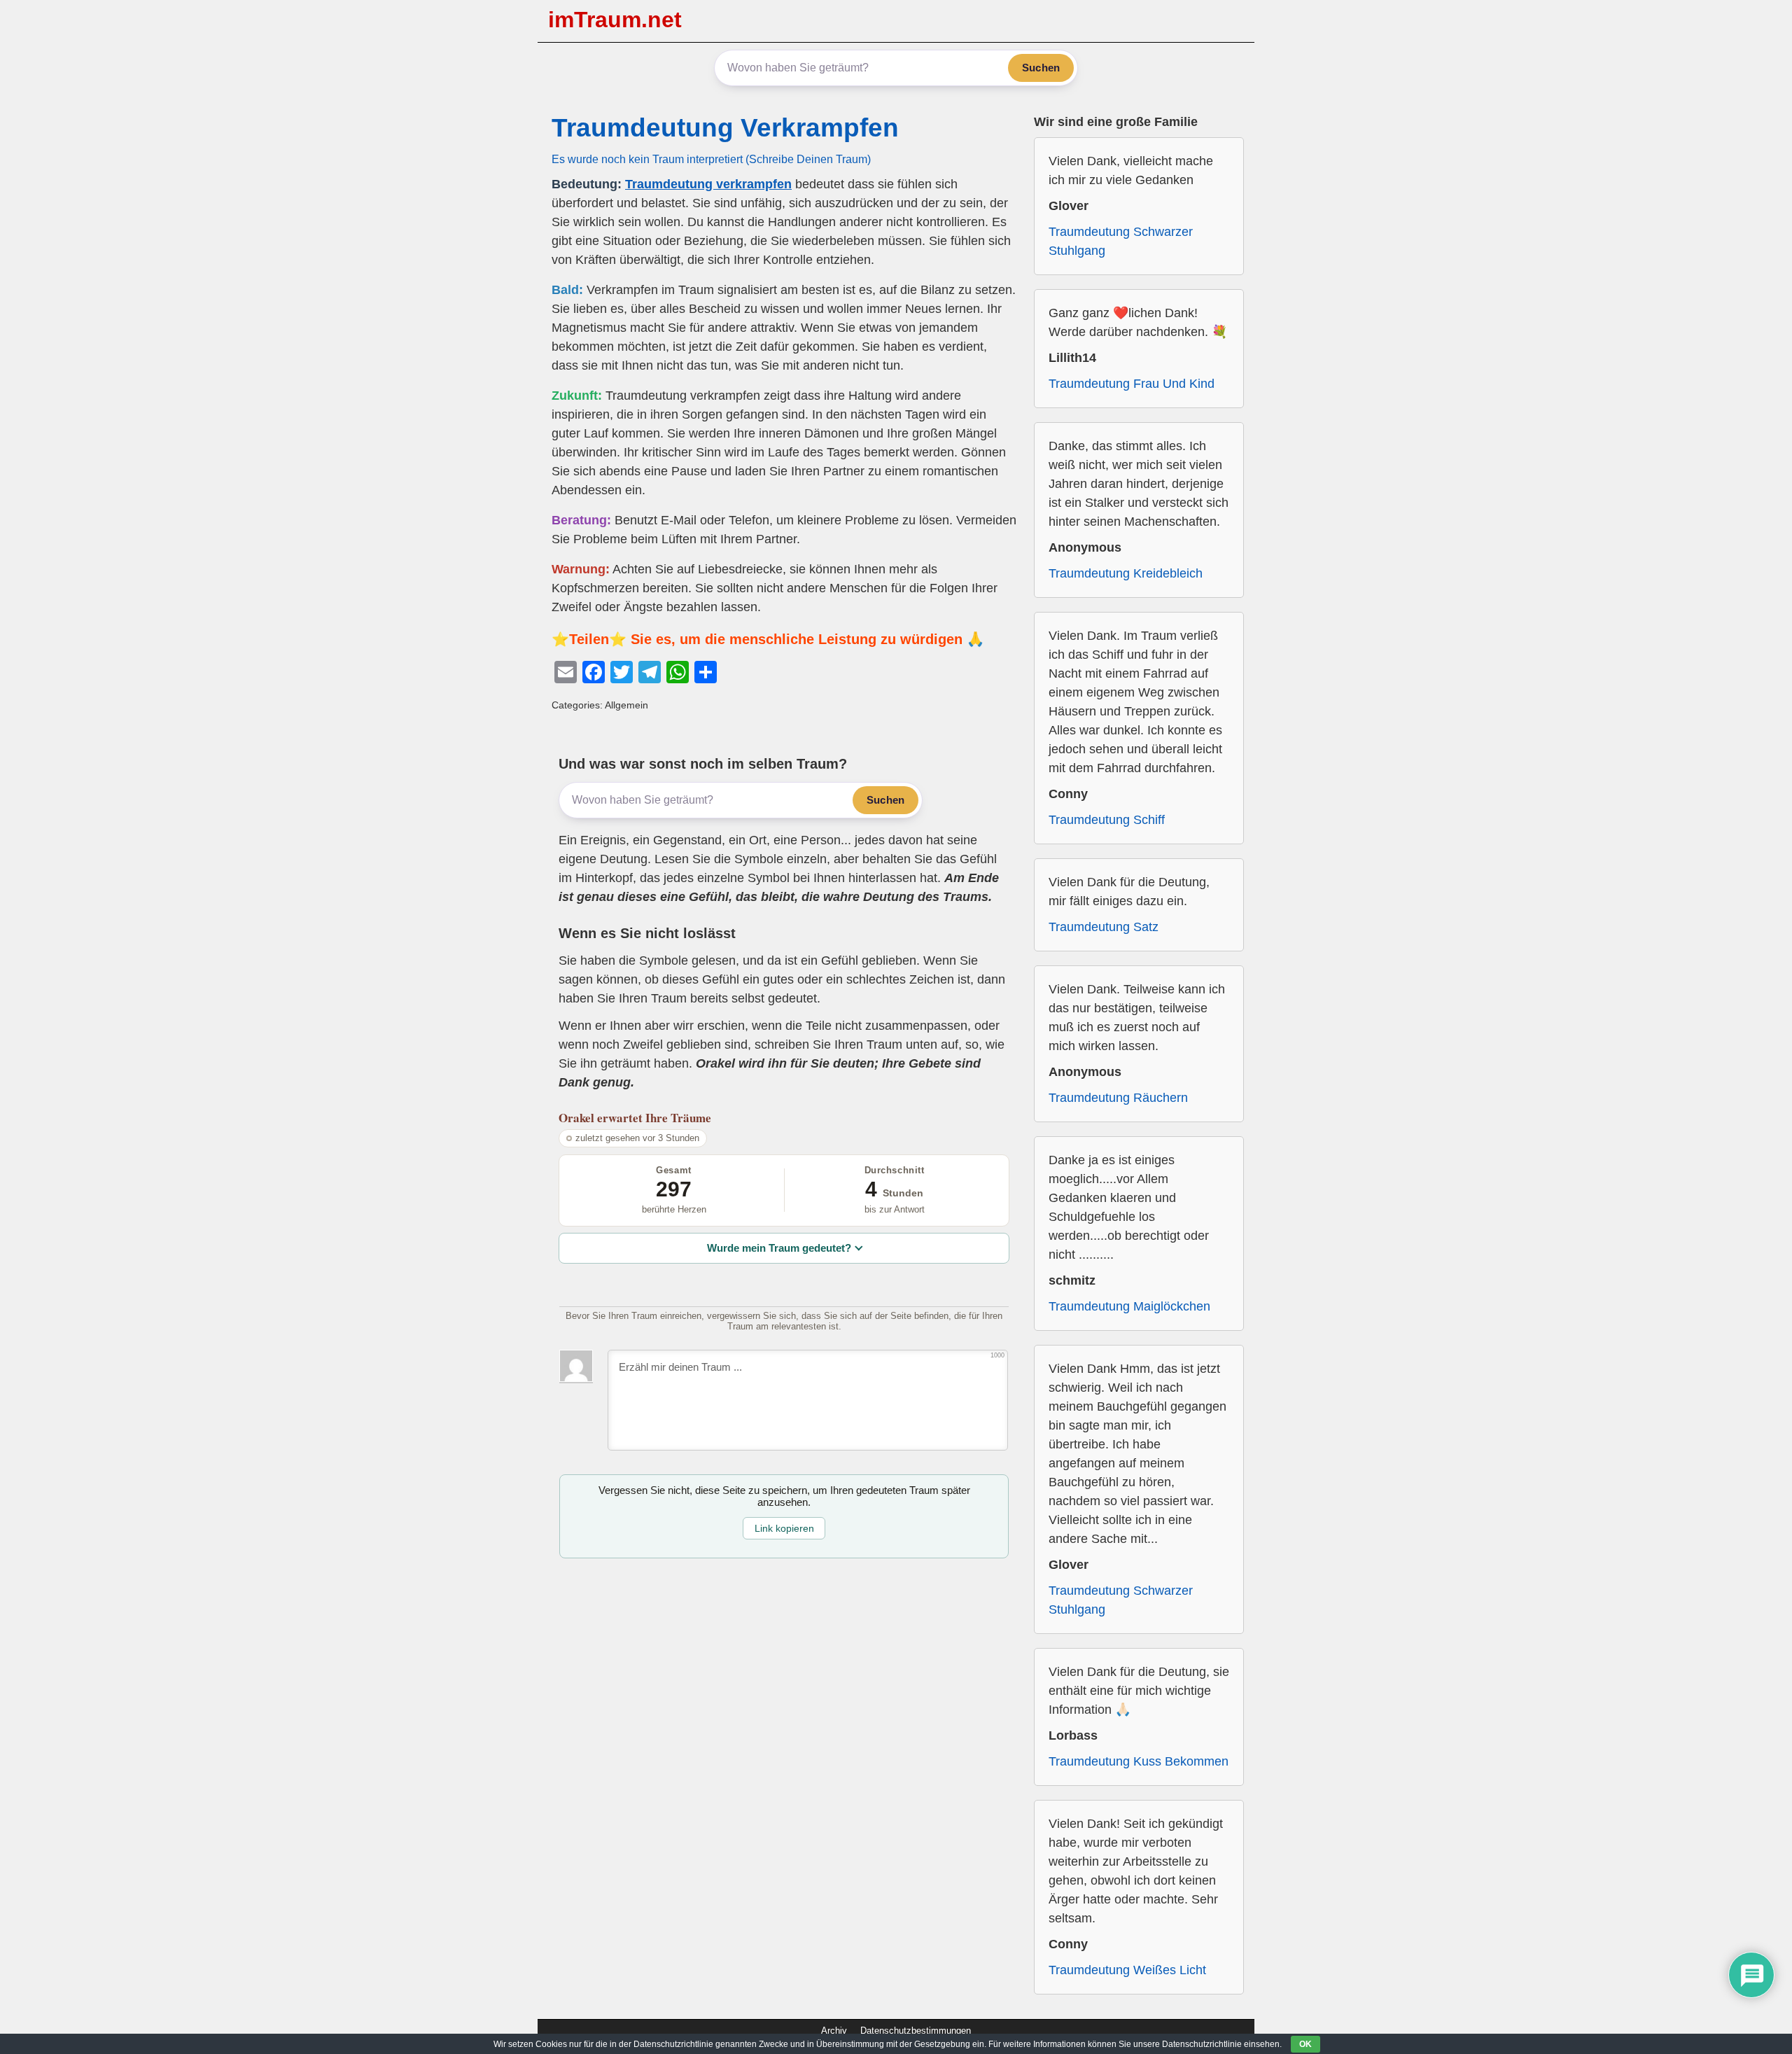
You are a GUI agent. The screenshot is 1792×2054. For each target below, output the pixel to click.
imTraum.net (615, 20)
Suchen (1041, 68)
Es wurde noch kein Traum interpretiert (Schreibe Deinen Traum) (711, 159)
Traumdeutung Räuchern (1118, 1098)
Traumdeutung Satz (1104, 927)
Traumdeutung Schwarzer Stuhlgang (1121, 241)
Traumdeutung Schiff (1107, 820)
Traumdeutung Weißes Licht (1127, 1970)
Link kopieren (784, 1528)
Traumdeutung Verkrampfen (725, 128)
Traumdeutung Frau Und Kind (1132, 384)
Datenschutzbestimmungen (916, 2031)
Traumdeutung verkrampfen (708, 184)
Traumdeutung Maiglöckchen (1129, 1306)
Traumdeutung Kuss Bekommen (1139, 1761)
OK (1305, 2044)
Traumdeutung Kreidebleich (1126, 573)
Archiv (834, 2031)
